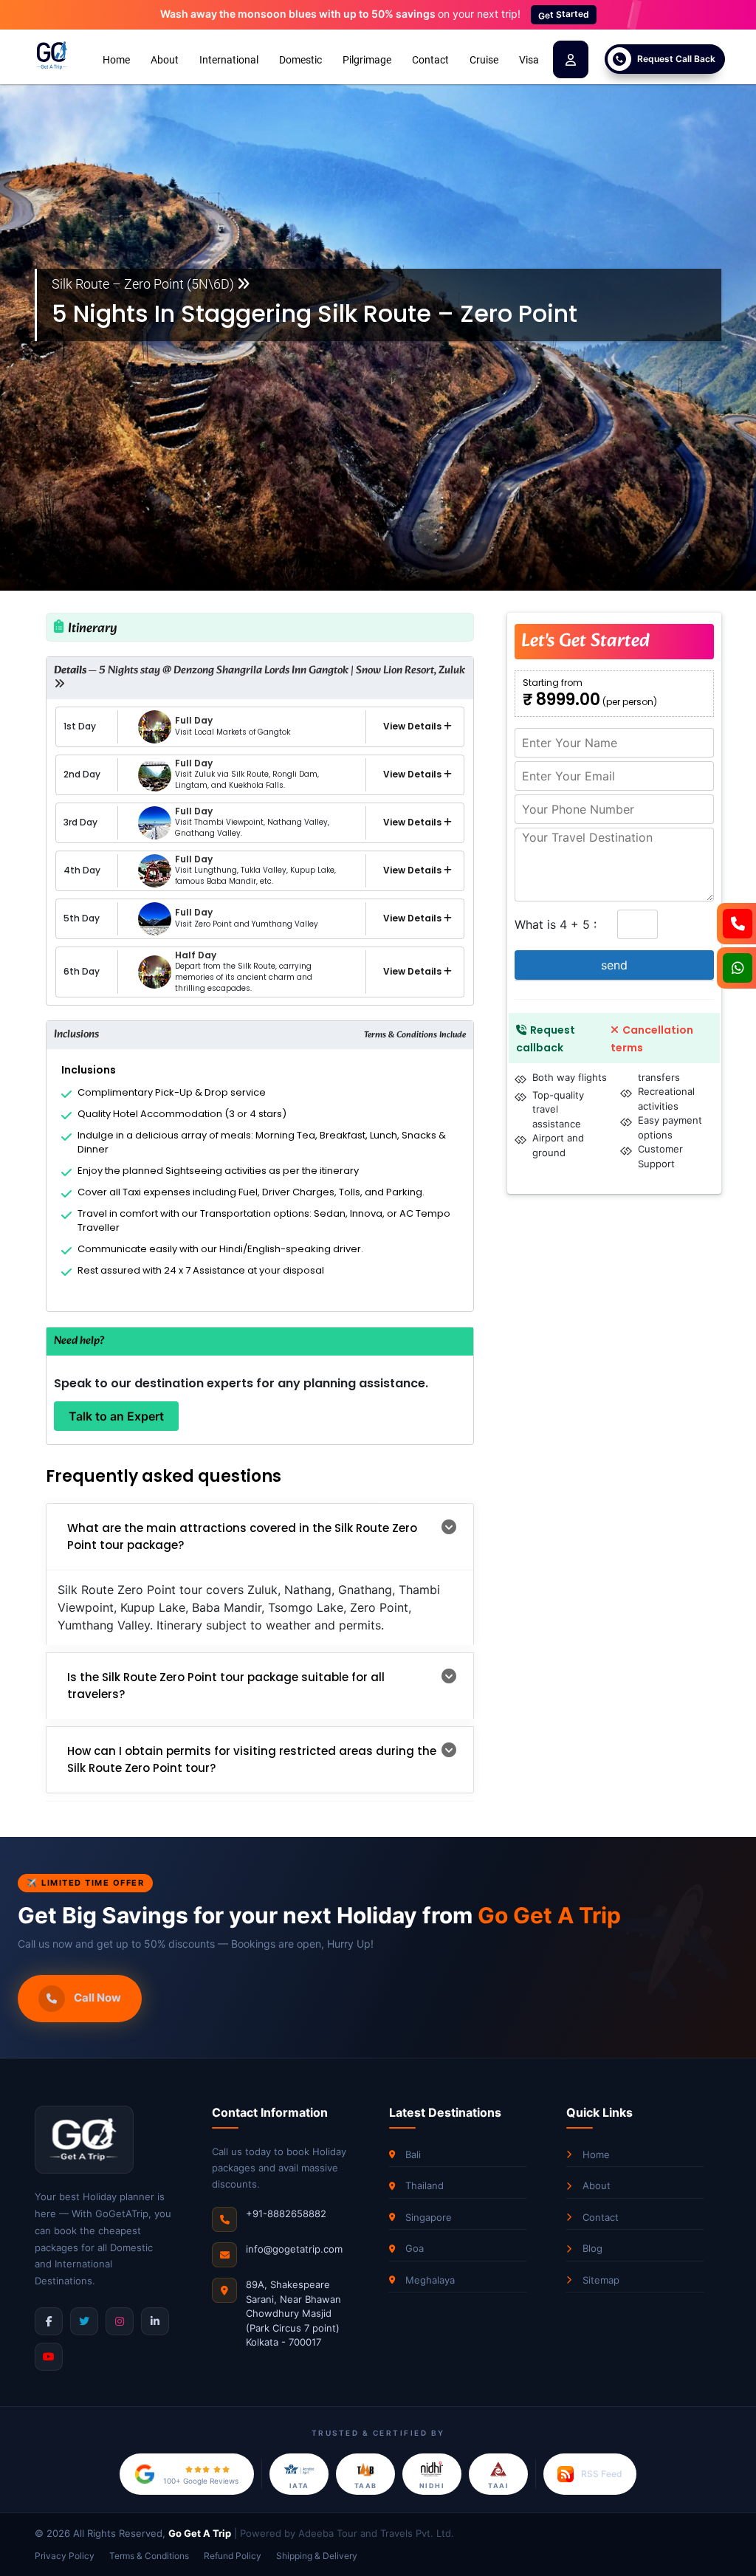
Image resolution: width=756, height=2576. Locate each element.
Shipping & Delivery (317, 2556)
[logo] (52, 56)
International (229, 60)
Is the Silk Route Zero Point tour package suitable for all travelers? (226, 1686)
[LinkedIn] (155, 2321)
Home (116, 60)
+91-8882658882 (286, 2213)
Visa (529, 60)
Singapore (429, 2217)
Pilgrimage (367, 60)
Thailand (425, 2185)
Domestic (300, 60)
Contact (430, 60)
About (165, 60)
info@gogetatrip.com (294, 2249)
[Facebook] (49, 2321)
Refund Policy (233, 2556)
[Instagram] (120, 2321)
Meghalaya (430, 2280)
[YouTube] (49, 2357)
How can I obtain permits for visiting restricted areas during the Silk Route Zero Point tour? (252, 1759)
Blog (592, 2248)
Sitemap (601, 2280)
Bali (413, 2154)
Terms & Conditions (149, 2556)
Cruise (484, 60)
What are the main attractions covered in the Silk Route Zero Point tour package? (242, 1536)
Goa (415, 2248)
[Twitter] (84, 2321)
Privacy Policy (65, 2556)
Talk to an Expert (116, 1416)
